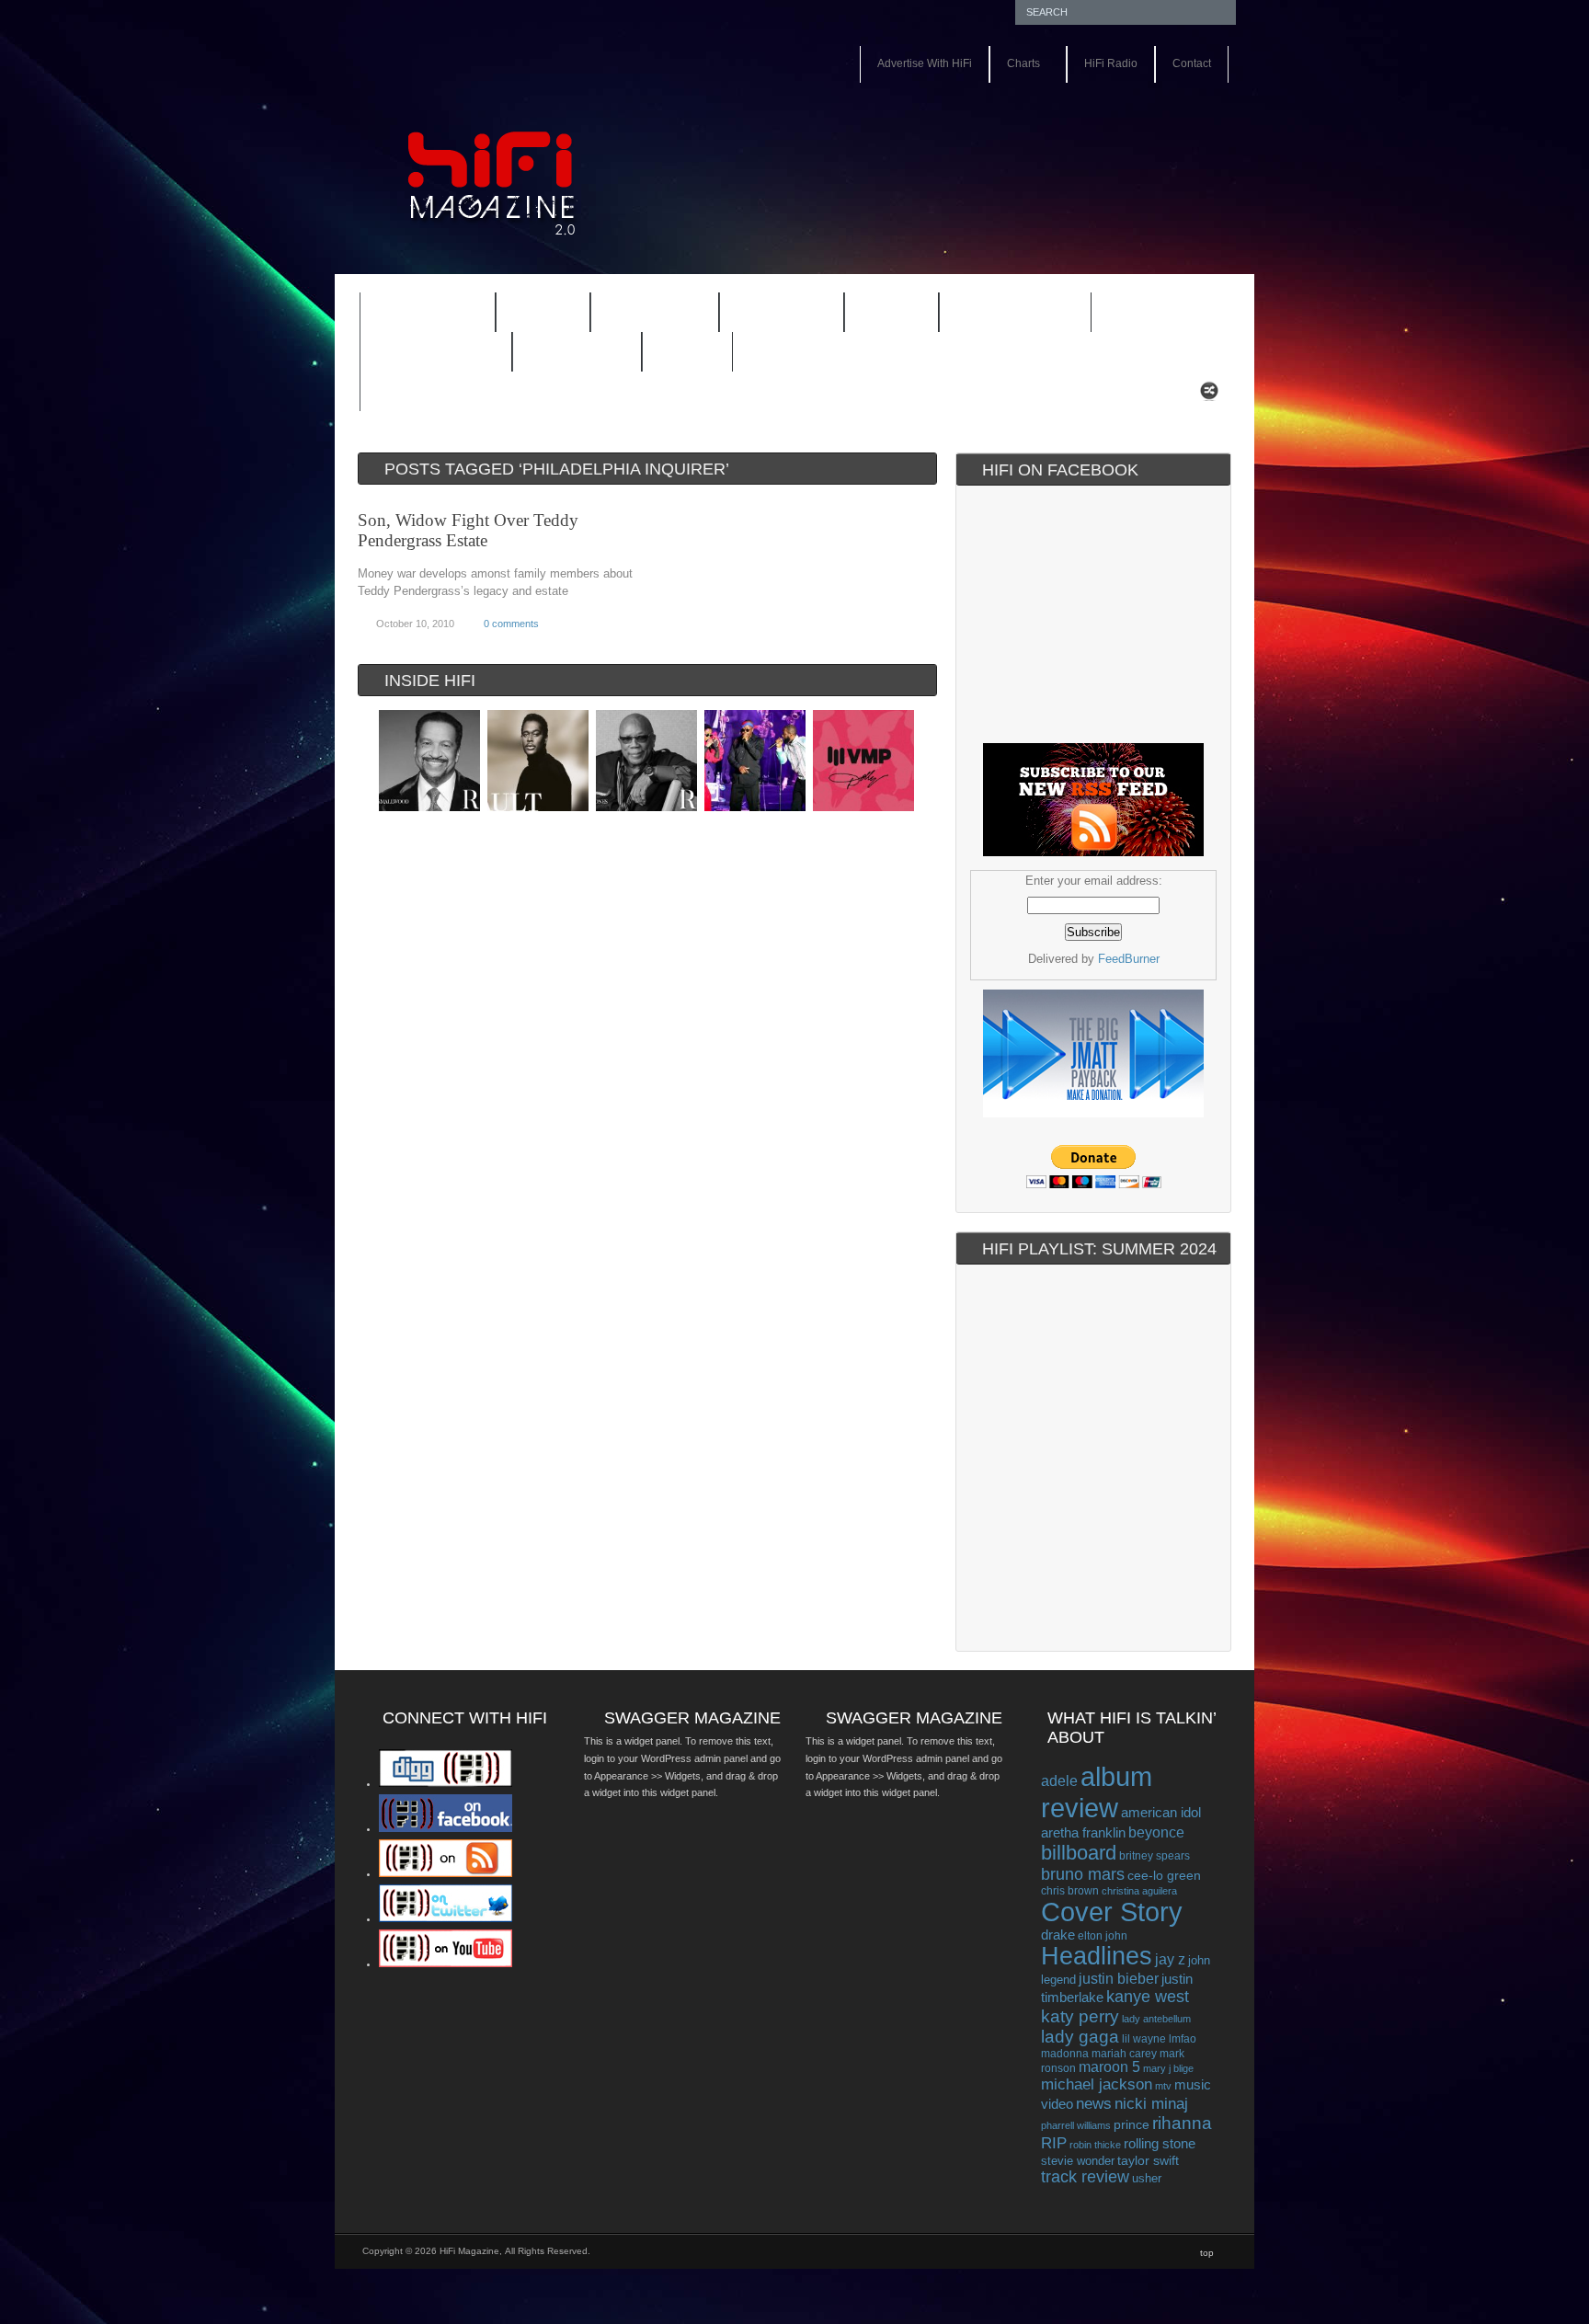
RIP (1054, 2143)
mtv (1163, 2086)
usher (1147, 2178)
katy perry (1080, 2016)
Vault (687, 353)
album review (1097, 1792)
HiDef (531, 315)
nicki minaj (1151, 2104)
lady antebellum (1156, 2019)
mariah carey (1124, 2053)
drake (1058, 1935)
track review (1085, 2177)
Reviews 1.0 (1003, 315)
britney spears (1155, 1856)
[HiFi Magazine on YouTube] (446, 1963)
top (1207, 2253)
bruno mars (1083, 1874)
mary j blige (1168, 2068)
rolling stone (1160, 2143)
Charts (1015, 65)
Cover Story (1112, 1912)
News (880, 315)
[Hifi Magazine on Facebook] (446, 1828)
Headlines (1097, 1956)
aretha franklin (1083, 1833)
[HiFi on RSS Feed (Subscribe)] (446, 1873)
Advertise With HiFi (925, 63)
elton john (1103, 1935)
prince (1132, 2125)
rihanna (1182, 2123)
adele (1059, 1780)
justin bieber (1119, 1979)
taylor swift (1148, 2160)
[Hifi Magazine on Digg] (446, 1783)
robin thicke (1095, 2145)
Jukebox (770, 315)
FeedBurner (1129, 959)
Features (416, 315)
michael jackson (1097, 2084)
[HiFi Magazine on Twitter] (446, 1918)
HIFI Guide (655, 313)
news (1094, 2103)
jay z (1170, 1959)
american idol (1161, 1812)
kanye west (1148, 1997)
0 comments (511, 624)
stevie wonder (1078, 2161)
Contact (1192, 63)
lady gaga (1080, 2037)
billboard (1079, 1853)
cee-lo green (1164, 1875)
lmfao (1183, 2039)
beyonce (1156, 1832)
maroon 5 (1109, 2067)
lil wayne (1144, 2039)
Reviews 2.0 (424, 354)
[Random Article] (1209, 396)
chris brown (1070, 1891)
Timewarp (577, 353)
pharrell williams (1076, 2125)
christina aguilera (1139, 1891)
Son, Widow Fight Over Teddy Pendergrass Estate (468, 530)
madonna (1065, 2053)
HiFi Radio (1111, 63)
